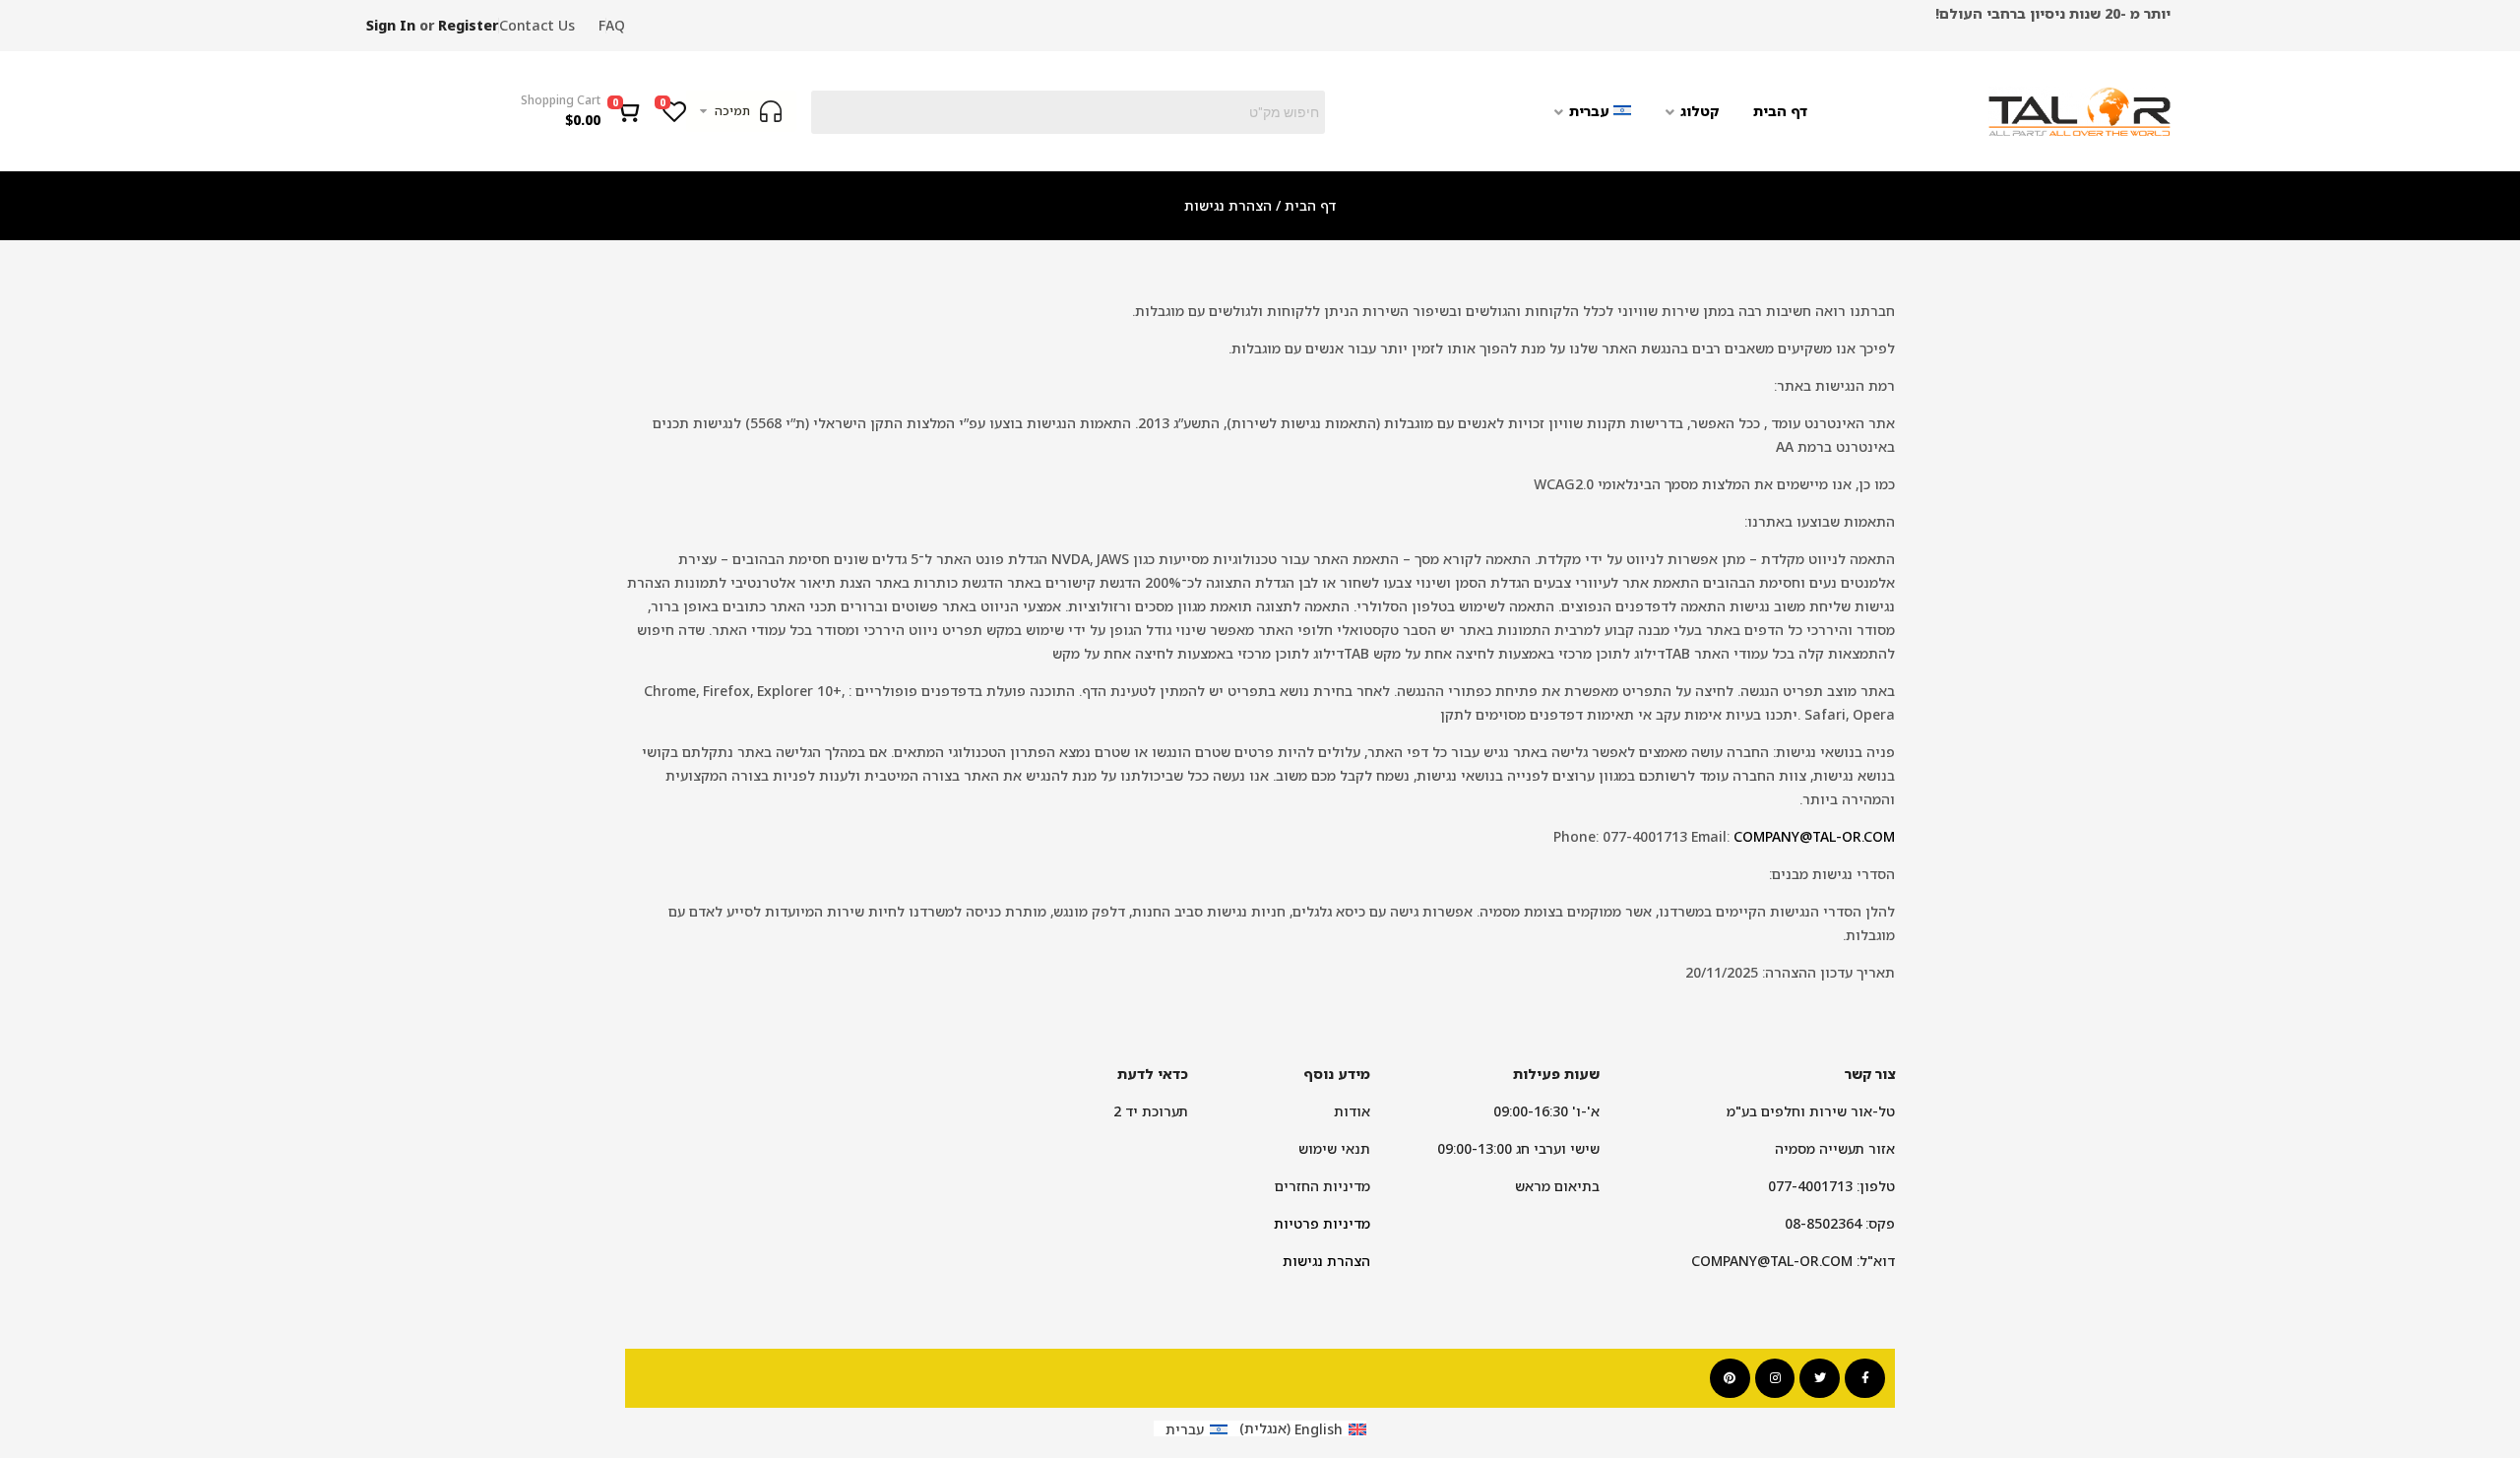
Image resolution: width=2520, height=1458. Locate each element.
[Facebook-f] (1865, 1379)
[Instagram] (1775, 1379)
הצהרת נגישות (1326, 1261)
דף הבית (1310, 205)
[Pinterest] (1730, 1379)
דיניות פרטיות (1318, 1223)
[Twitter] (1820, 1379)
